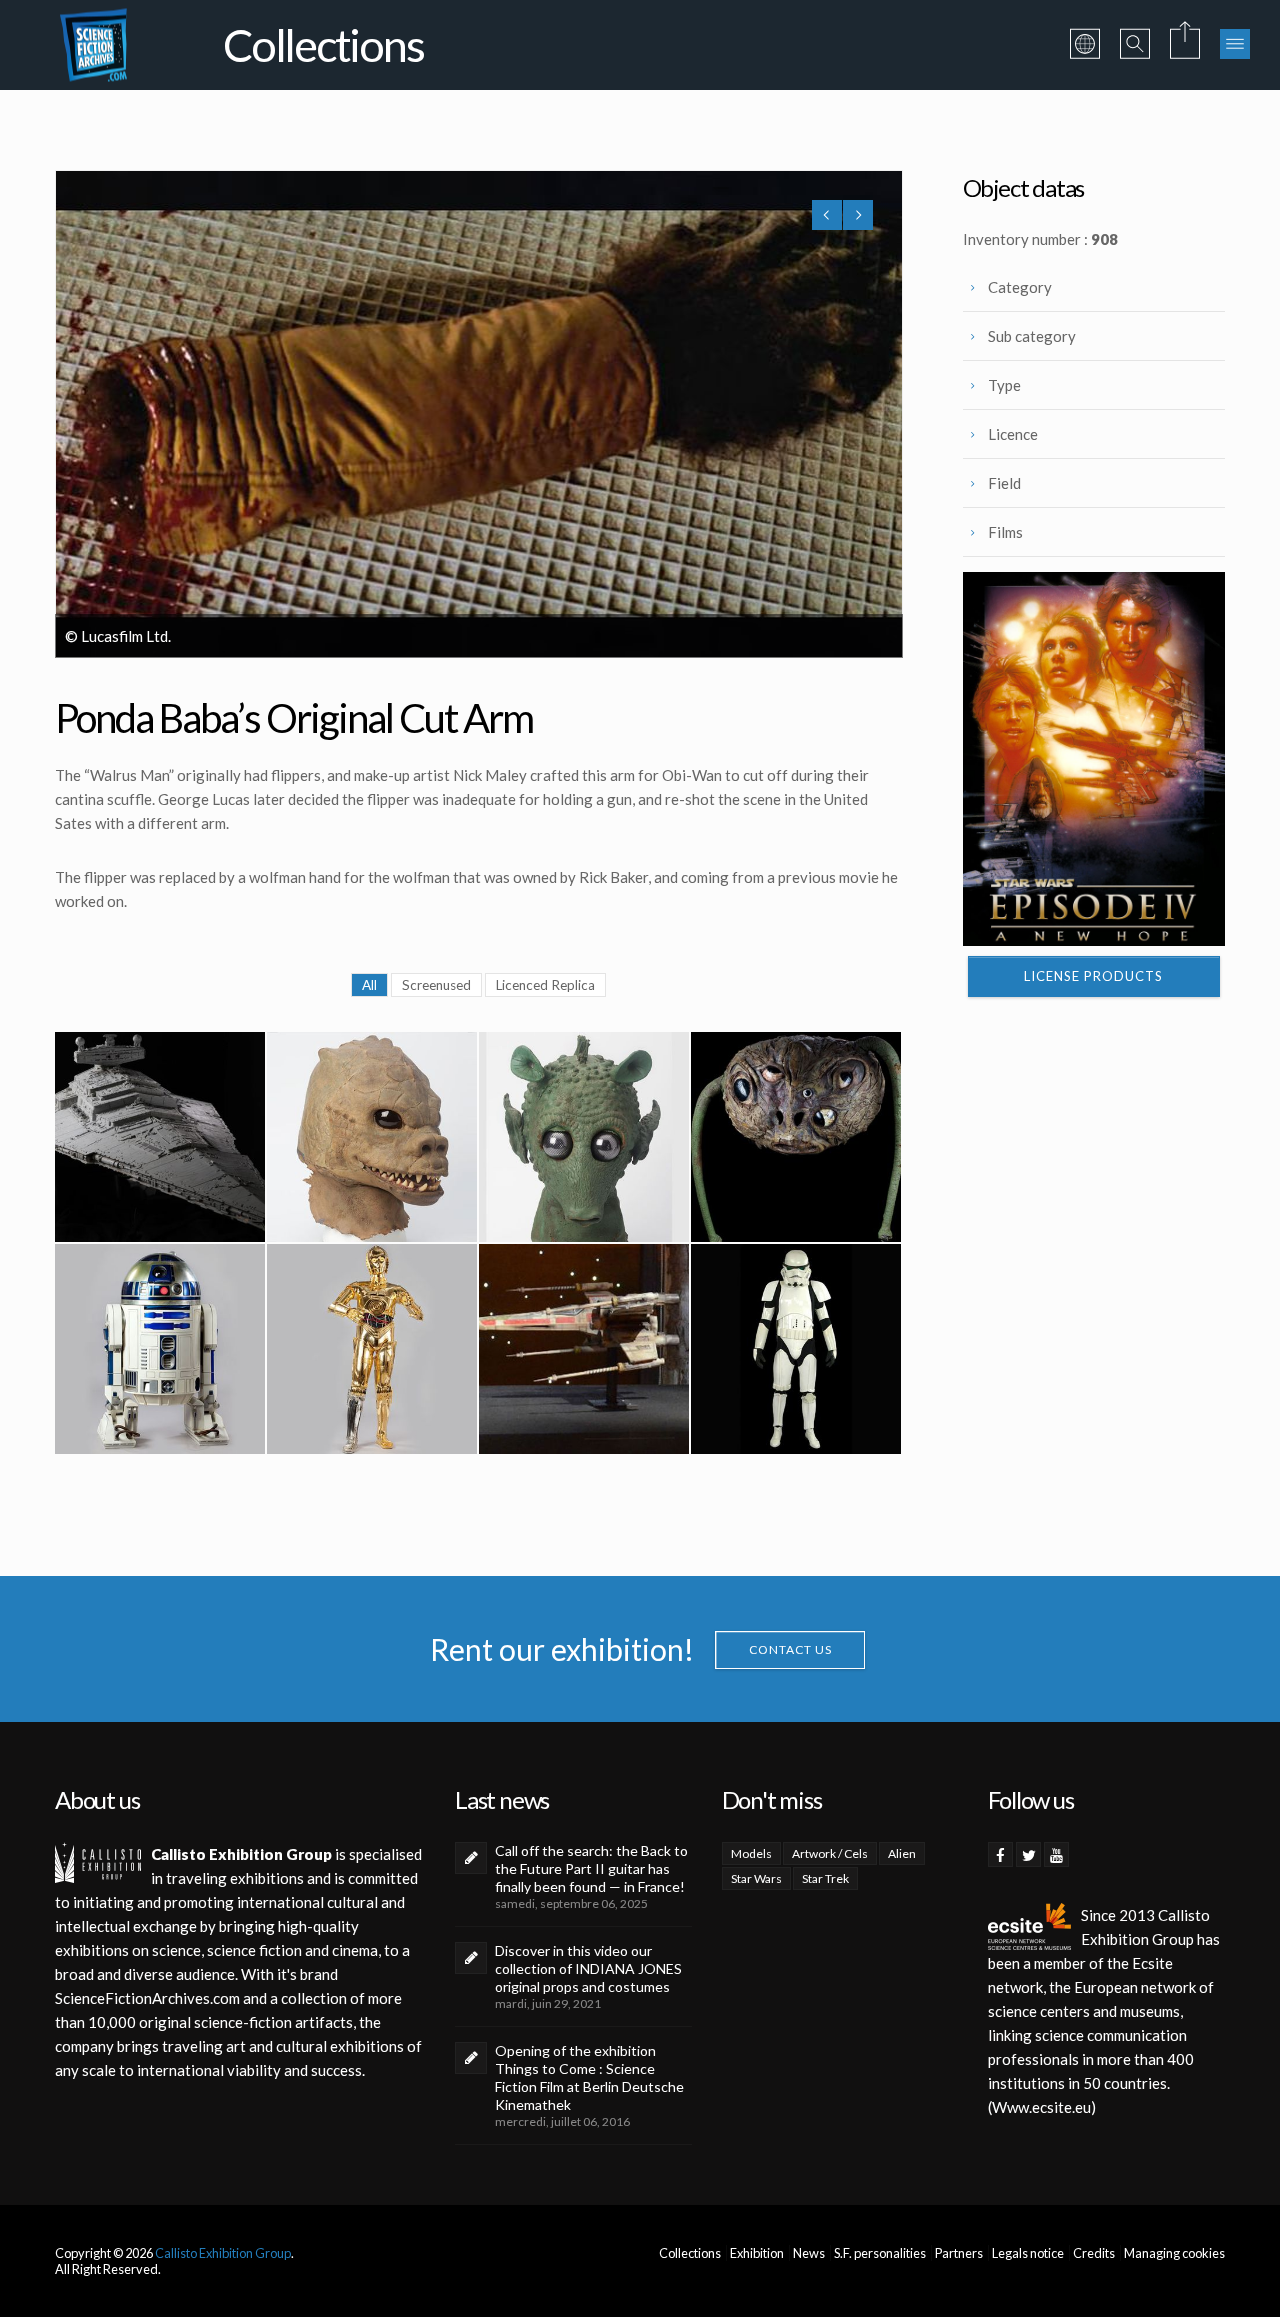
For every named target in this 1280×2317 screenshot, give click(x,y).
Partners (959, 2253)
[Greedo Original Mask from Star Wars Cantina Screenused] (584, 1137)
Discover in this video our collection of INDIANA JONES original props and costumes (588, 1968)
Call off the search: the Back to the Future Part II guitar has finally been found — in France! (591, 1868)
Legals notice (1028, 2253)
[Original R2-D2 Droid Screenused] (160, 1349)
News (809, 2253)
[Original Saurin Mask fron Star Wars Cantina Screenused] (372, 1137)
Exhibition (757, 2253)
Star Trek (825, 1878)
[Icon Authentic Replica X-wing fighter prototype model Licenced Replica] (584, 1349)
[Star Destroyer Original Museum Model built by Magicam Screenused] (160, 1137)
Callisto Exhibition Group (223, 2253)
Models (751, 1853)
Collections (690, 2253)
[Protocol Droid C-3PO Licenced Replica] (372, 1349)
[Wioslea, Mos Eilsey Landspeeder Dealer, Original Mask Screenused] (796, 1137)
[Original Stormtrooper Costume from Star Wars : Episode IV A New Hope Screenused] (796, 1349)
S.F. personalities (880, 2253)
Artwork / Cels (830, 1853)
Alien (902, 1853)
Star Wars (756, 1878)
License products (1093, 976)
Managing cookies (1174, 2253)
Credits (1094, 2253)
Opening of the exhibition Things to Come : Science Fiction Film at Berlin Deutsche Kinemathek (589, 2077)
